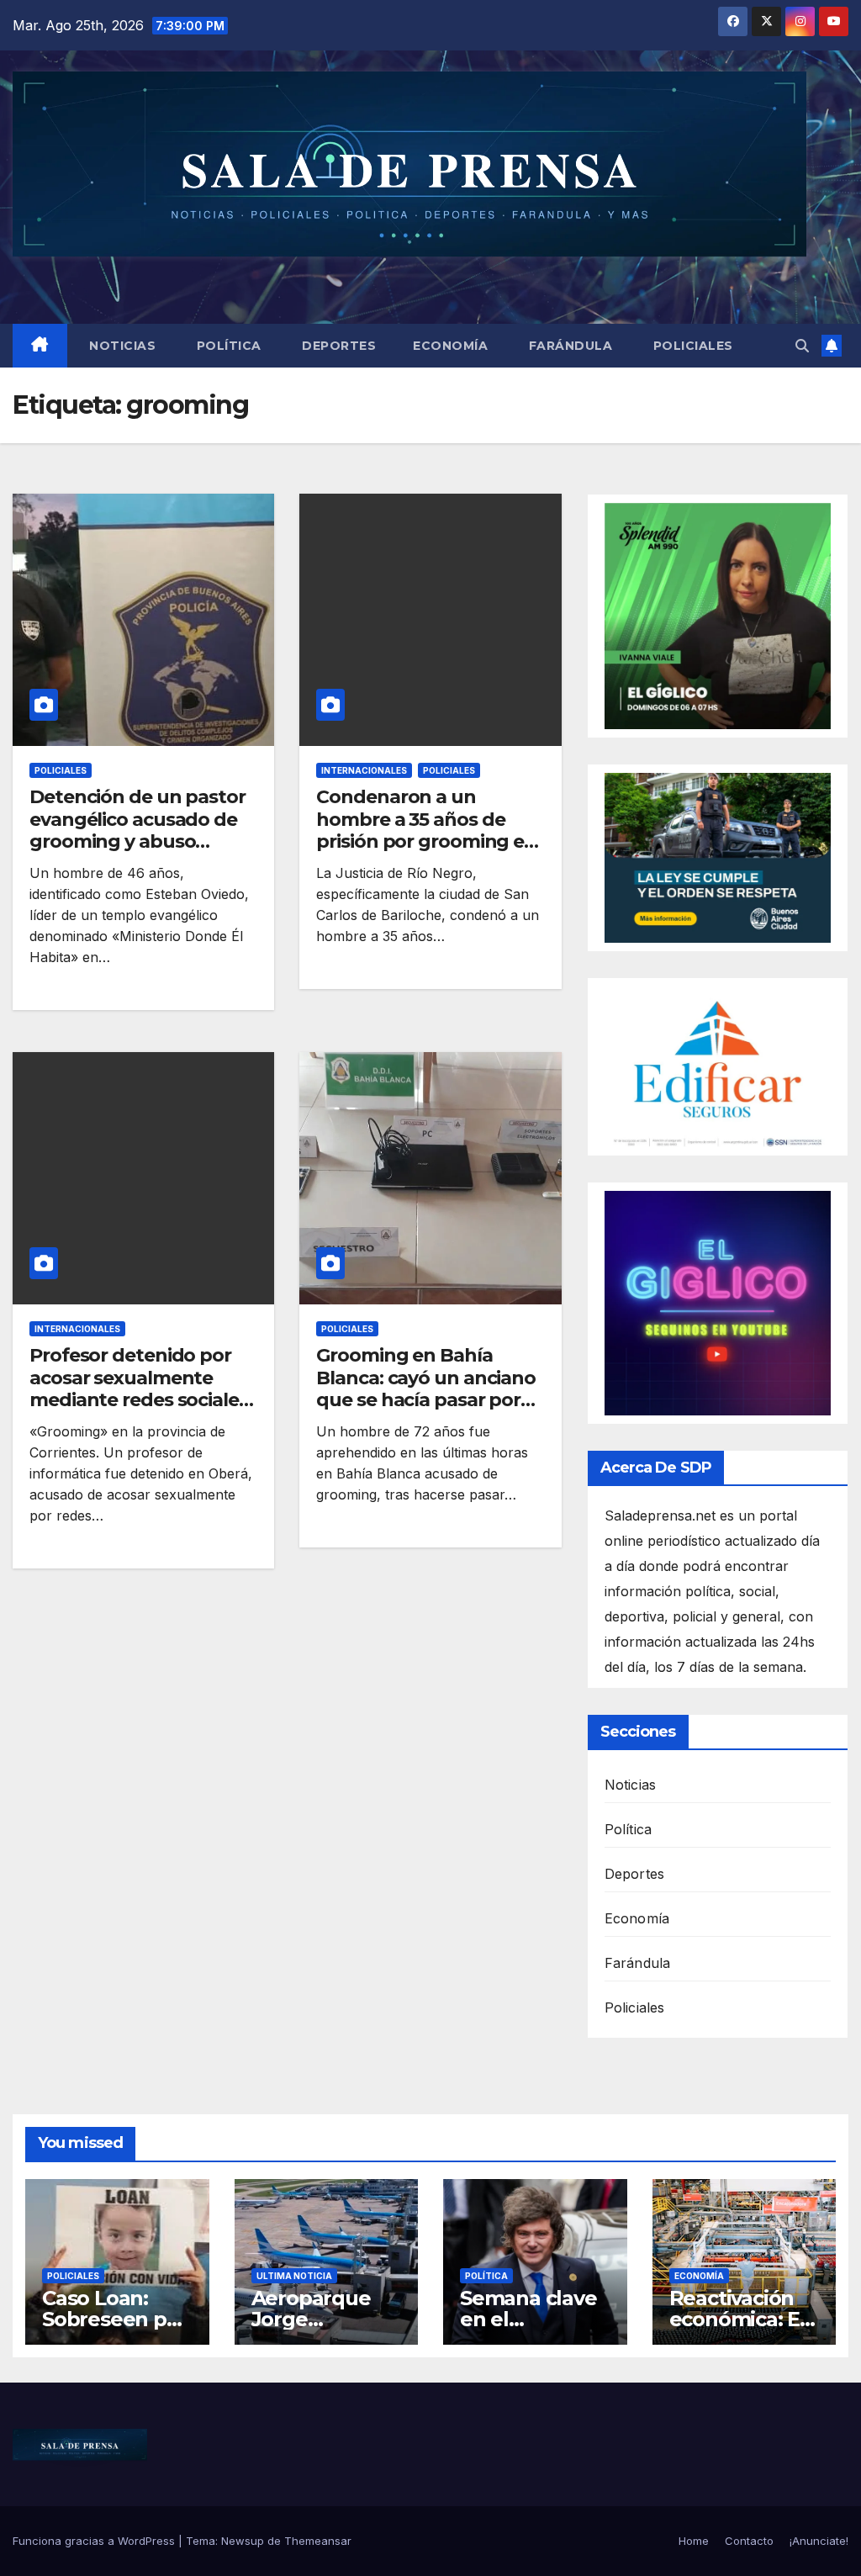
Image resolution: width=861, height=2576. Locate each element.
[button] (802, 346)
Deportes (338, 346)
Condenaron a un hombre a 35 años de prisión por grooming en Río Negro (426, 830)
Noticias (121, 346)
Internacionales (364, 770)
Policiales (691, 346)
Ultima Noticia (294, 2276)
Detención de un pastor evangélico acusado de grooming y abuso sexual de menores (137, 830)
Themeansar (318, 2541)
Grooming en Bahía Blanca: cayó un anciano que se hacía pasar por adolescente (426, 1389)
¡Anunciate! (819, 2541)
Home (694, 2541)
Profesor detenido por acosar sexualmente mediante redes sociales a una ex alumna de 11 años (139, 1400)
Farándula (568, 346)
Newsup (243, 2541)
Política (227, 346)
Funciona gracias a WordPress (95, 2541)
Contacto (749, 2541)
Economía (450, 346)
